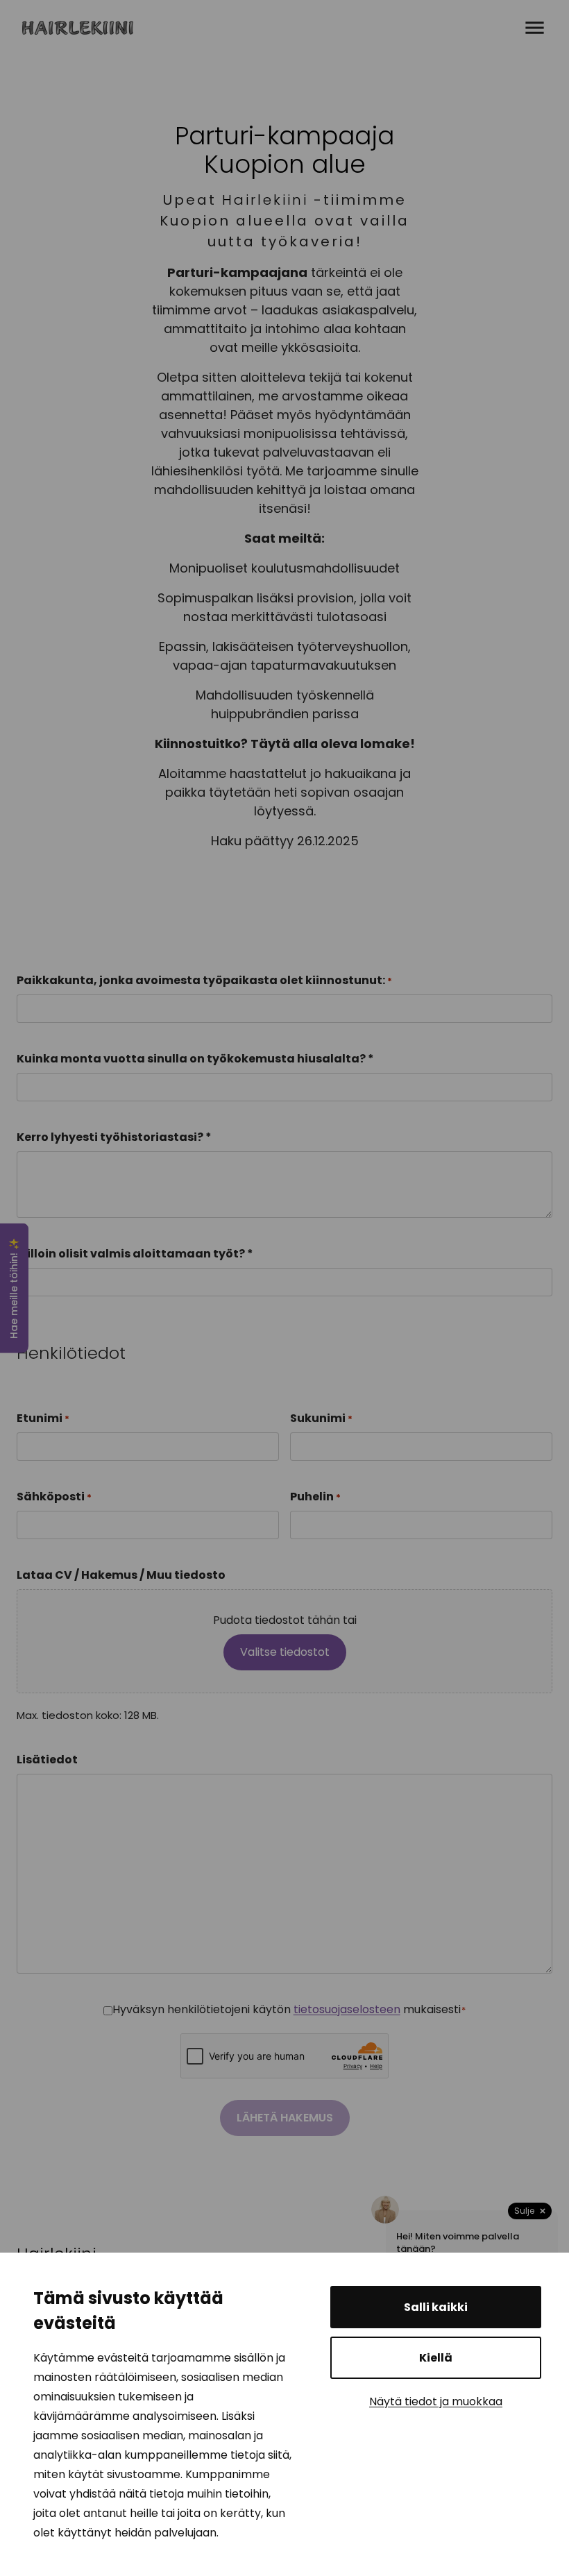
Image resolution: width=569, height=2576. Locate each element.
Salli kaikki (436, 2307)
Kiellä (436, 2358)
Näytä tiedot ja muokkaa (436, 2401)
